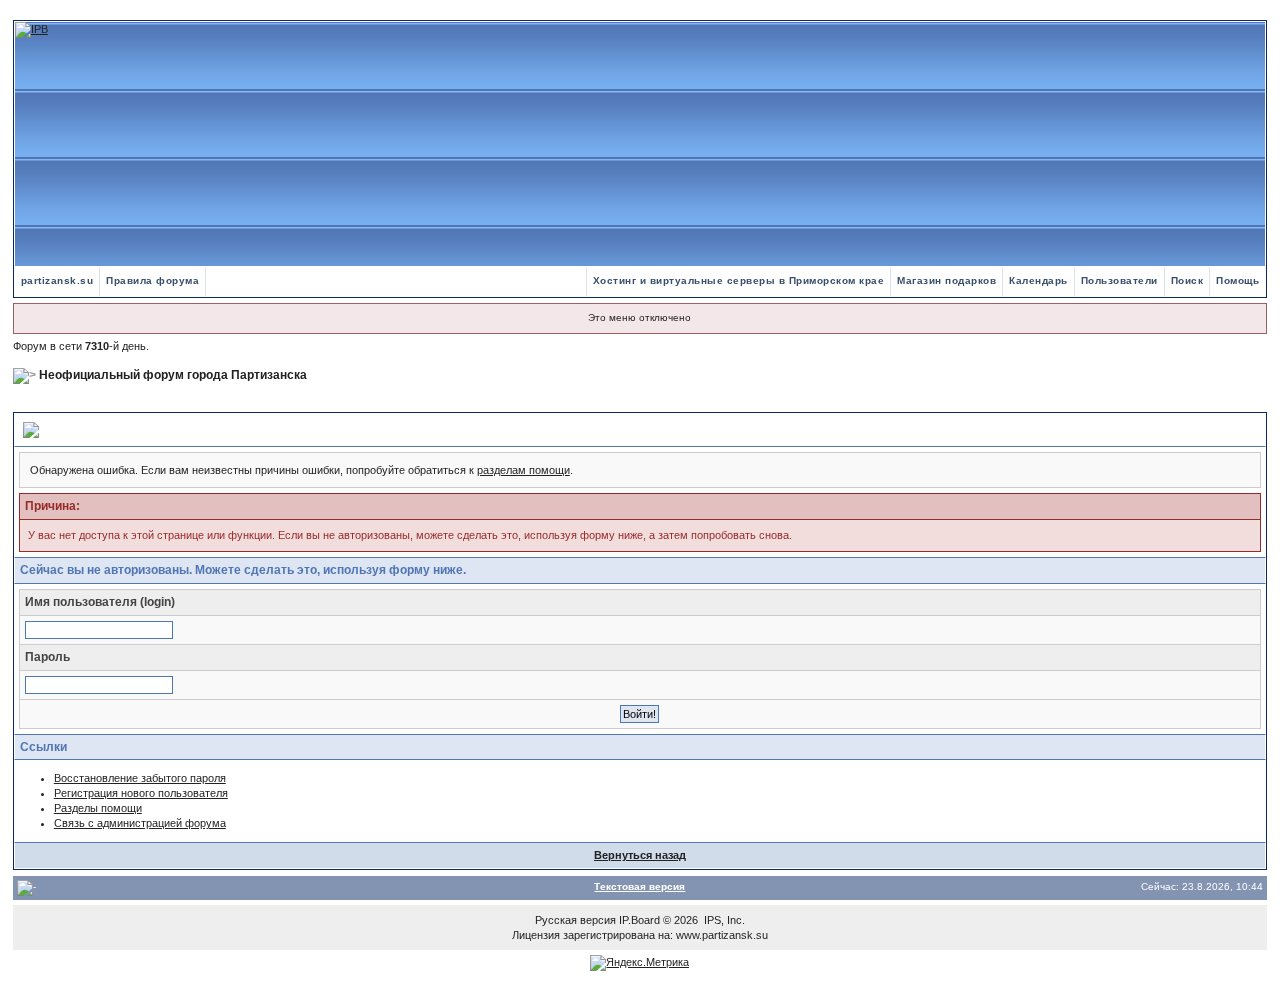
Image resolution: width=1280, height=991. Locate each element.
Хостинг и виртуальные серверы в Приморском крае (739, 280)
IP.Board (639, 920)
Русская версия (575, 920)
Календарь (1038, 280)
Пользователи (1119, 280)
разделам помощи (523, 470)
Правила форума (152, 280)
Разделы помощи (98, 808)
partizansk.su (57, 280)
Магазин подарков (946, 280)
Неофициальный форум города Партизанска (173, 375)
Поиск (1187, 280)
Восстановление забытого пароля (140, 778)
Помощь (1237, 280)
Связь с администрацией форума (140, 823)
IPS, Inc (723, 920)
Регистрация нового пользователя (141, 793)
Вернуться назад (640, 855)
